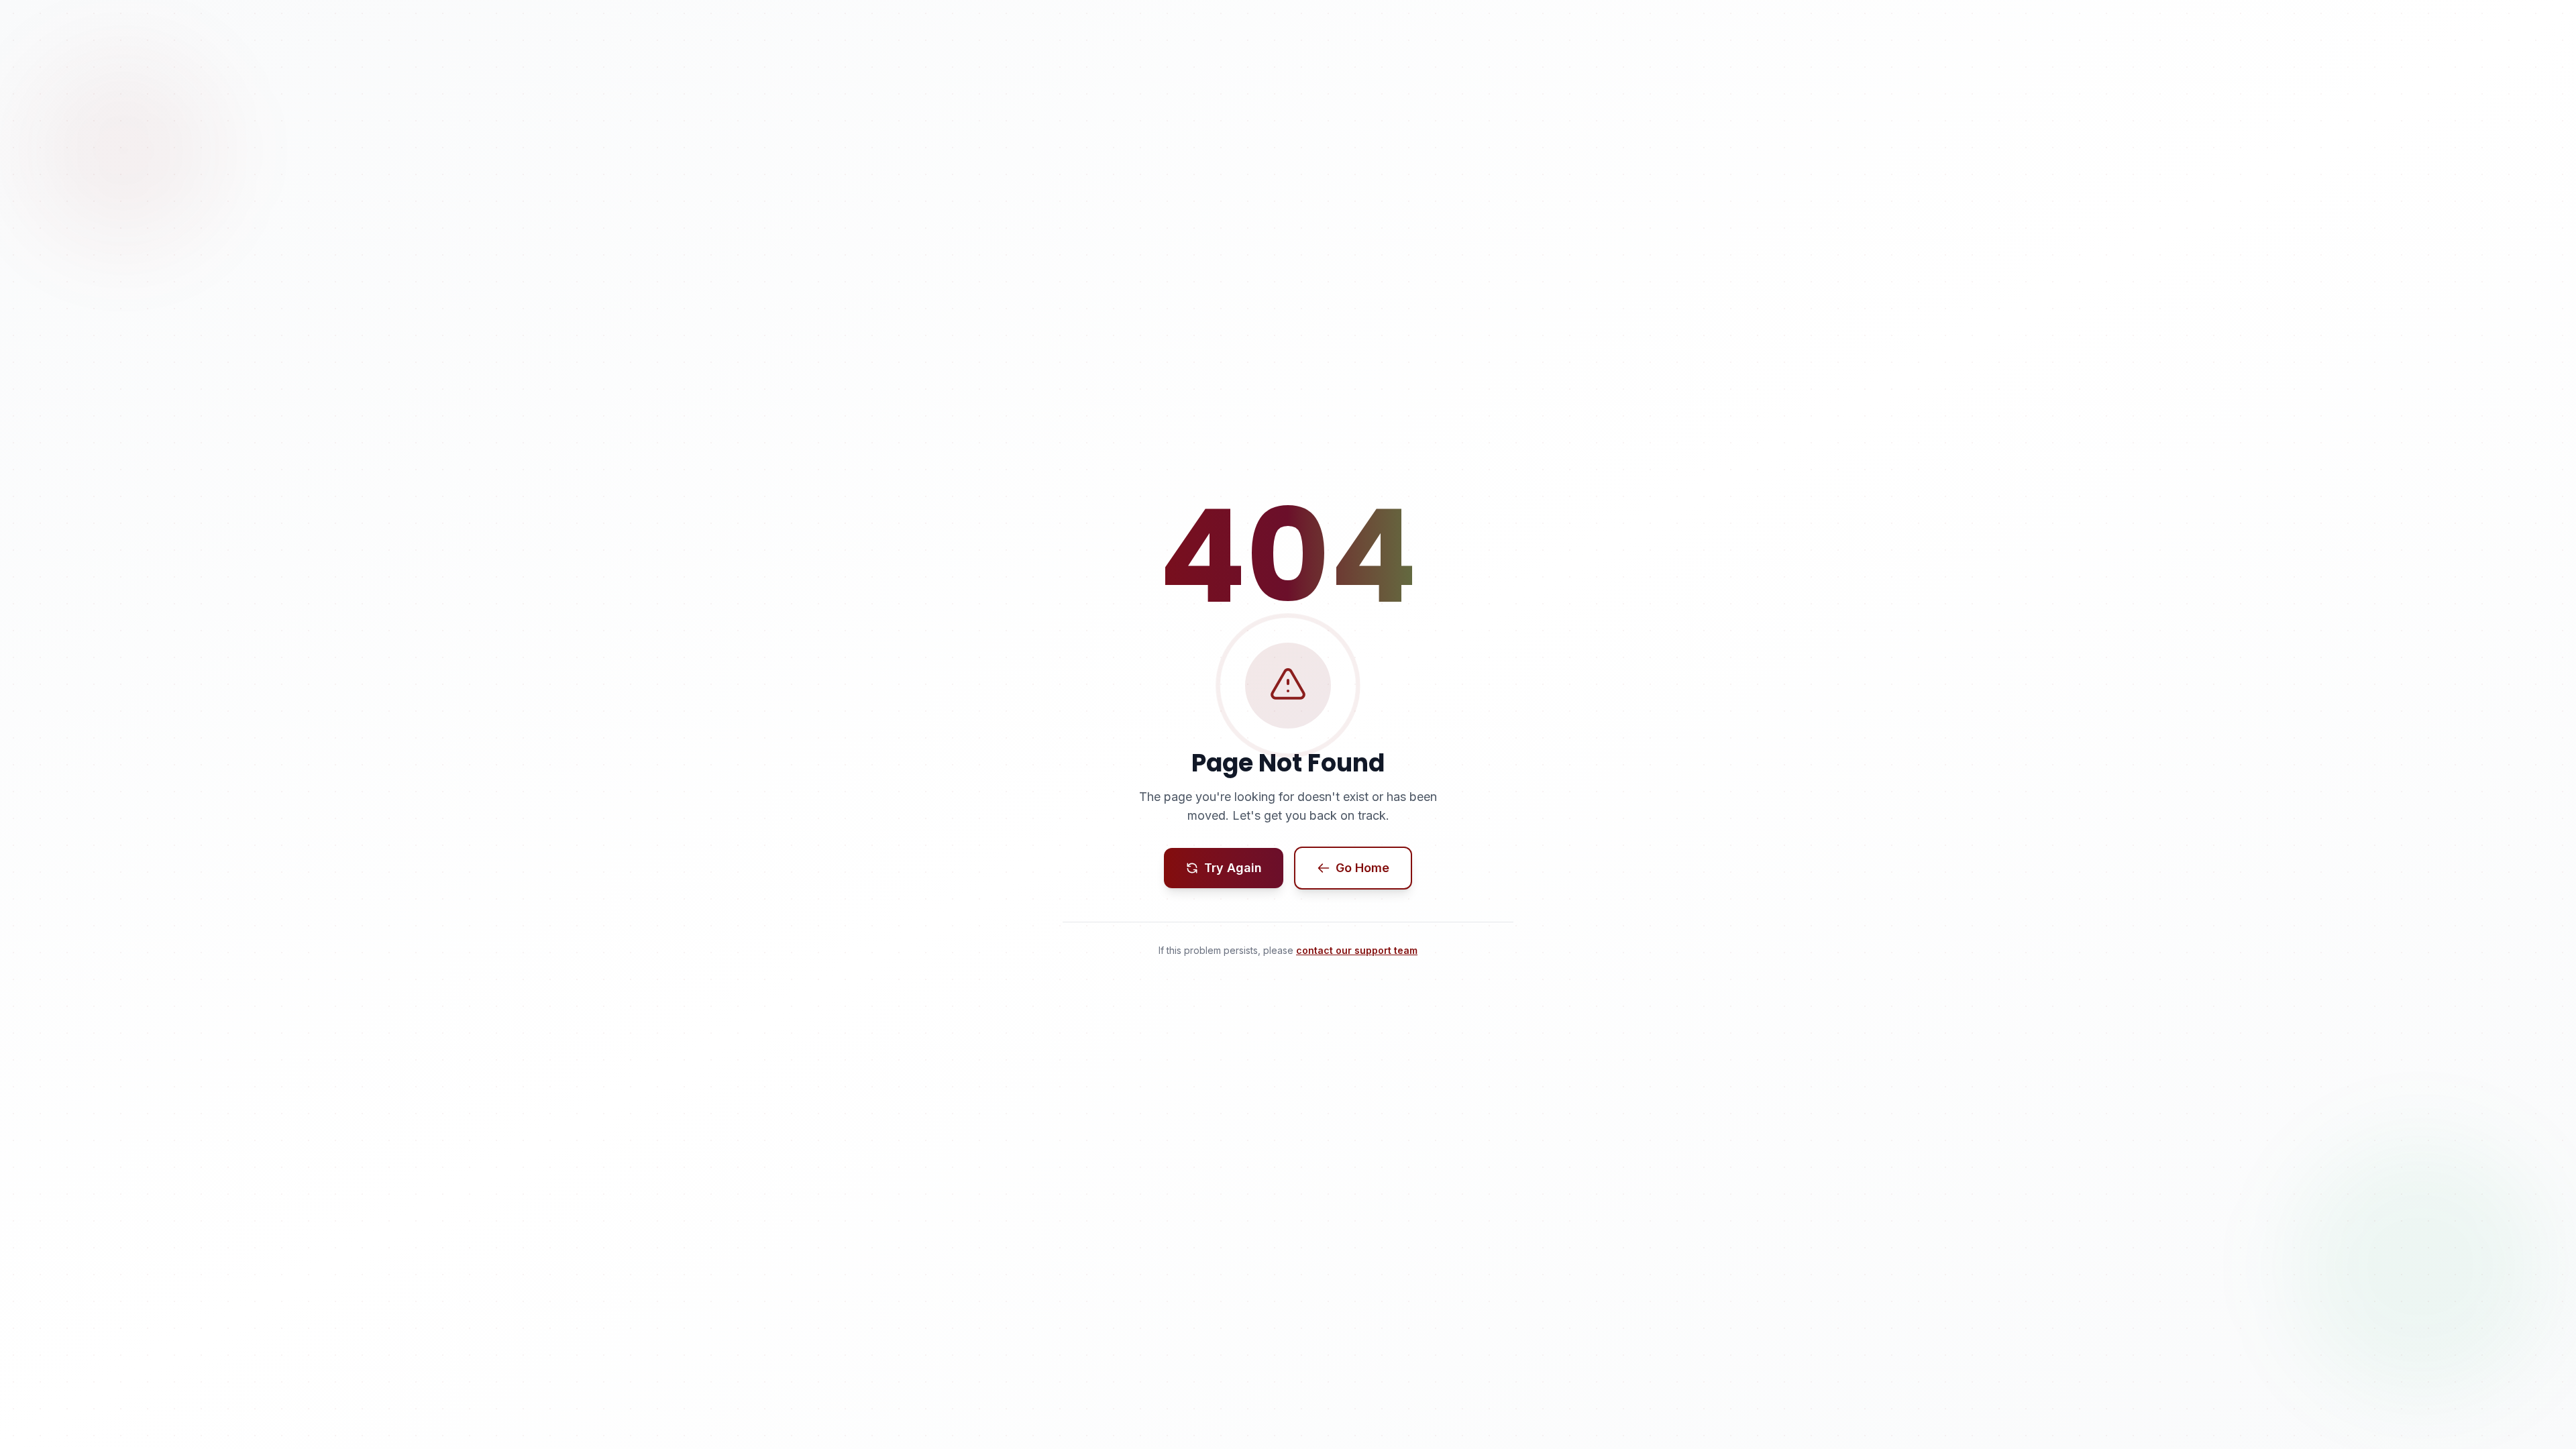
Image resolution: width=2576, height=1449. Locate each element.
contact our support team (1357, 950)
